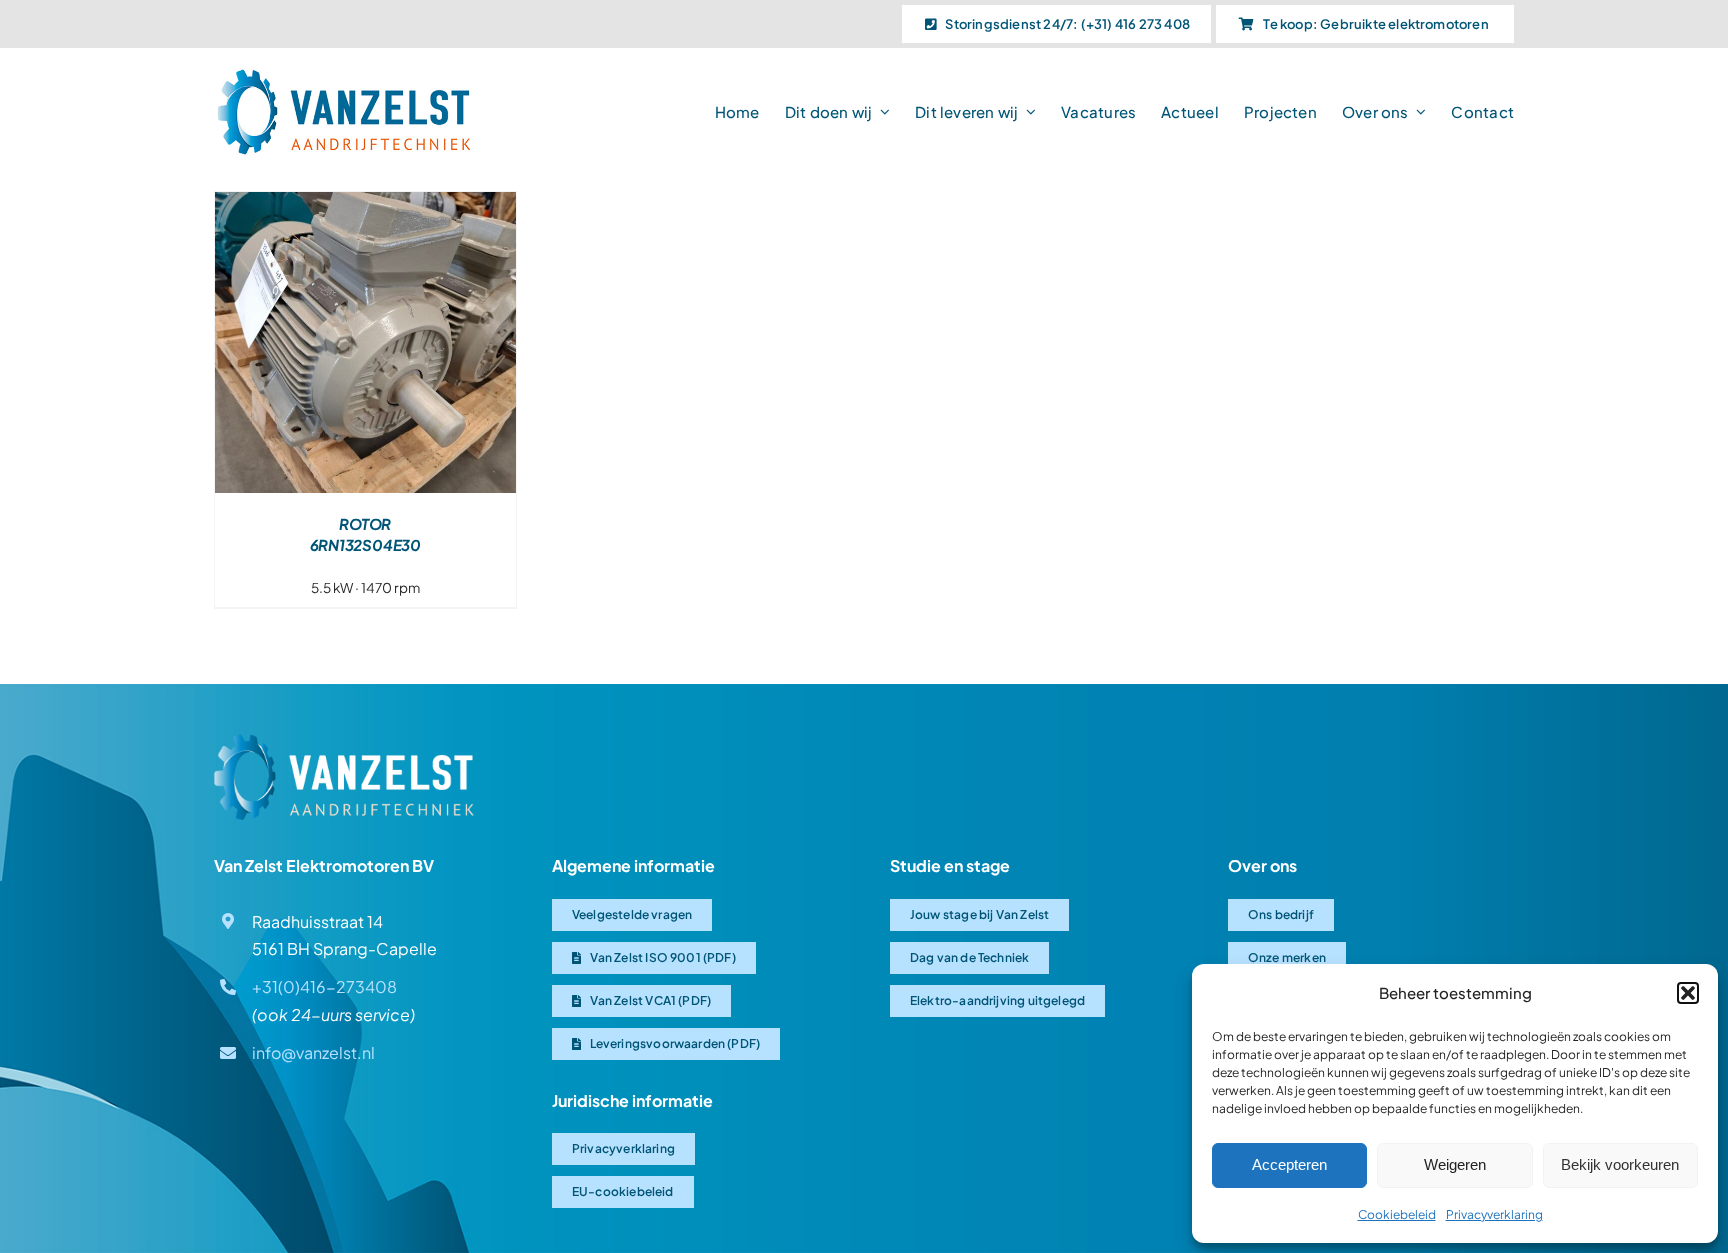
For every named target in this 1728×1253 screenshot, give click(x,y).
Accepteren (1289, 1164)
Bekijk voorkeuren (1620, 1164)
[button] (1688, 993)
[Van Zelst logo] (344, 741)
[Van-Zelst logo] (344, 75)
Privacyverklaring (1494, 1214)
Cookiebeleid (1397, 1214)
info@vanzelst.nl (313, 1052)
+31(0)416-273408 (324, 986)
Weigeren (1455, 1164)
